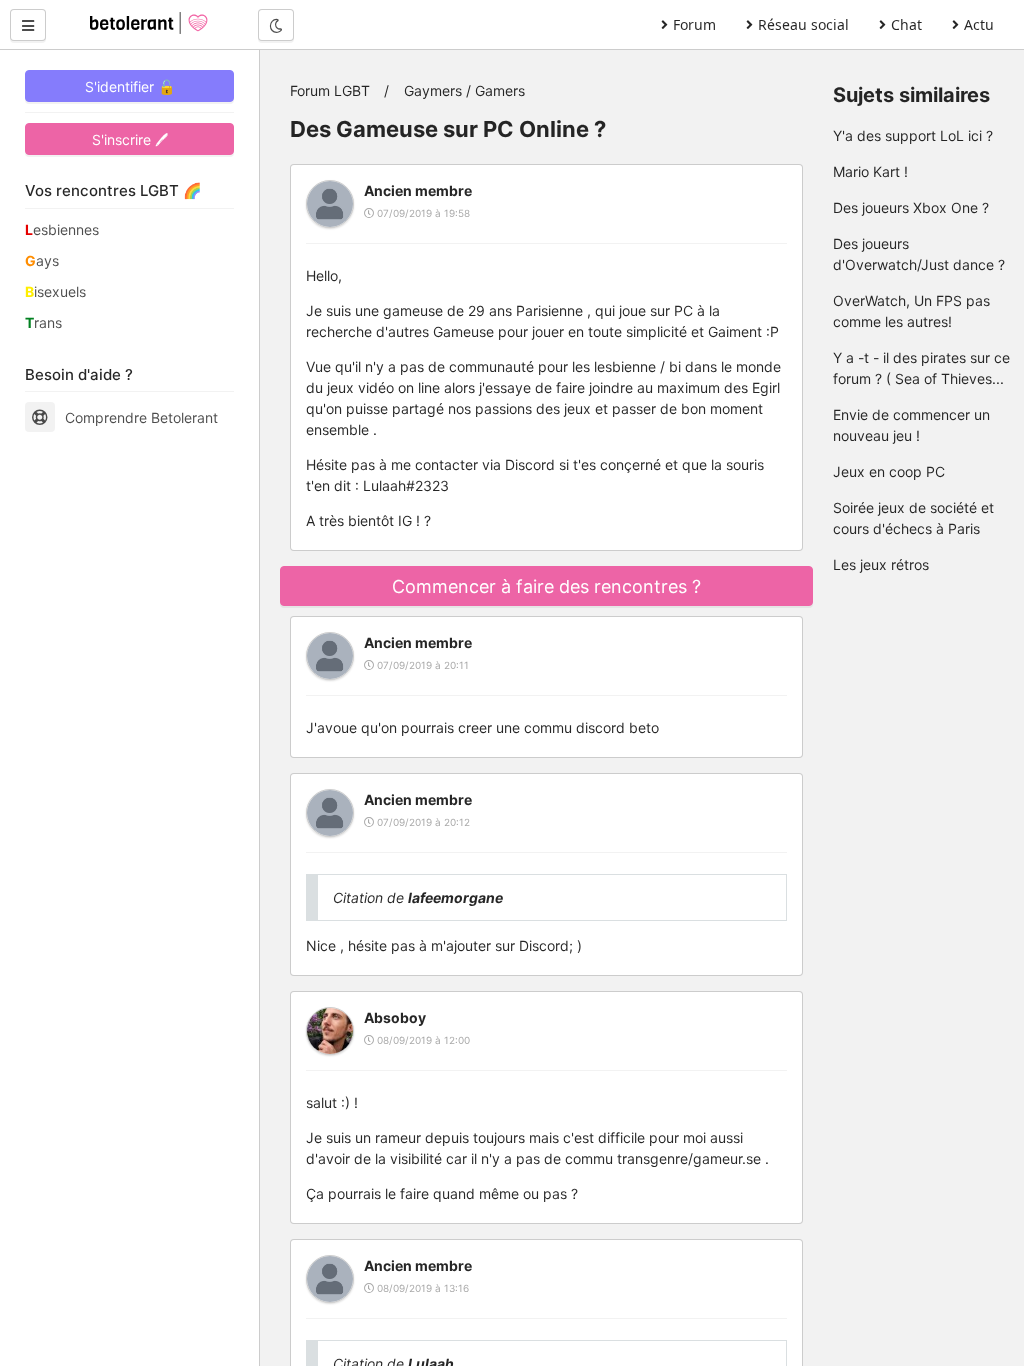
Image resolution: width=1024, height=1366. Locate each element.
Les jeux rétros (881, 564)
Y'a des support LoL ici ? (913, 135)
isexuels (55, 291)
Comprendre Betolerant (141, 417)
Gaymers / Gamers (464, 90)
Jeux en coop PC (889, 471)
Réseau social (803, 24)
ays (42, 260)
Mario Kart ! (870, 171)
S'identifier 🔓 (130, 86)
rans (43, 322)
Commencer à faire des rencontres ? (546, 586)
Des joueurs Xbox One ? (911, 207)
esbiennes (62, 229)
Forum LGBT (330, 90)
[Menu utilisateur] (28, 25)
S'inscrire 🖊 (130, 139)
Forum (694, 24)
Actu (979, 24)
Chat (906, 24)
